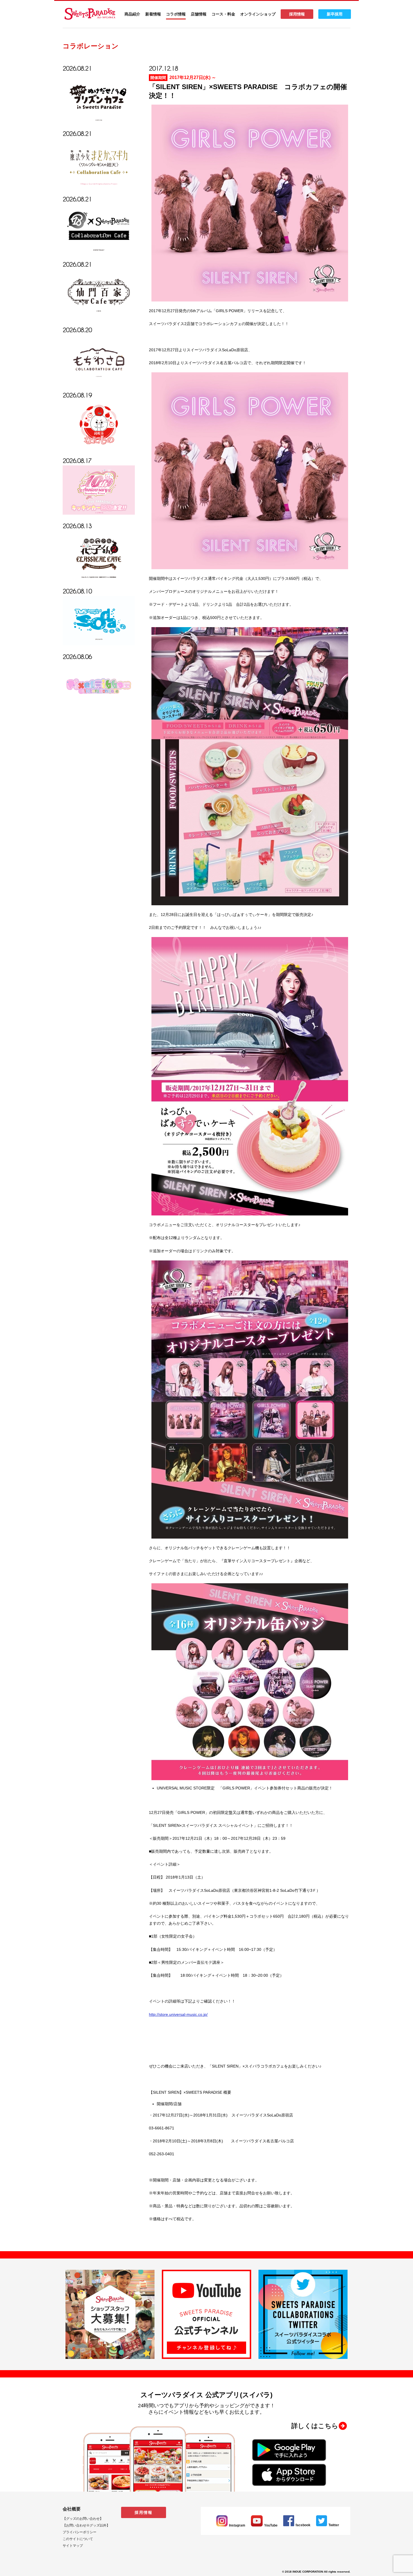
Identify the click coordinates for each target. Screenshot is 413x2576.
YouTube (271, 2525)
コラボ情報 (176, 14)
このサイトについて (78, 2539)
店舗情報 (199, 14)
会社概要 (72, 2509)
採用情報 (297, 14)
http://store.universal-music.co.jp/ (178, 2014)
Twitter (334, 2525)
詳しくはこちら (315, 2426)
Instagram (237, 2525)
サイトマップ (73, 2546)
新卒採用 (335, 14)
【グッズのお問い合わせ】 (83, 2519)
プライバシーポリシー (80, 2532)
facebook (303, 2525)
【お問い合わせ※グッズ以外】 (86, 2525)
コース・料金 (223, 14)
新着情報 (153, 14)
